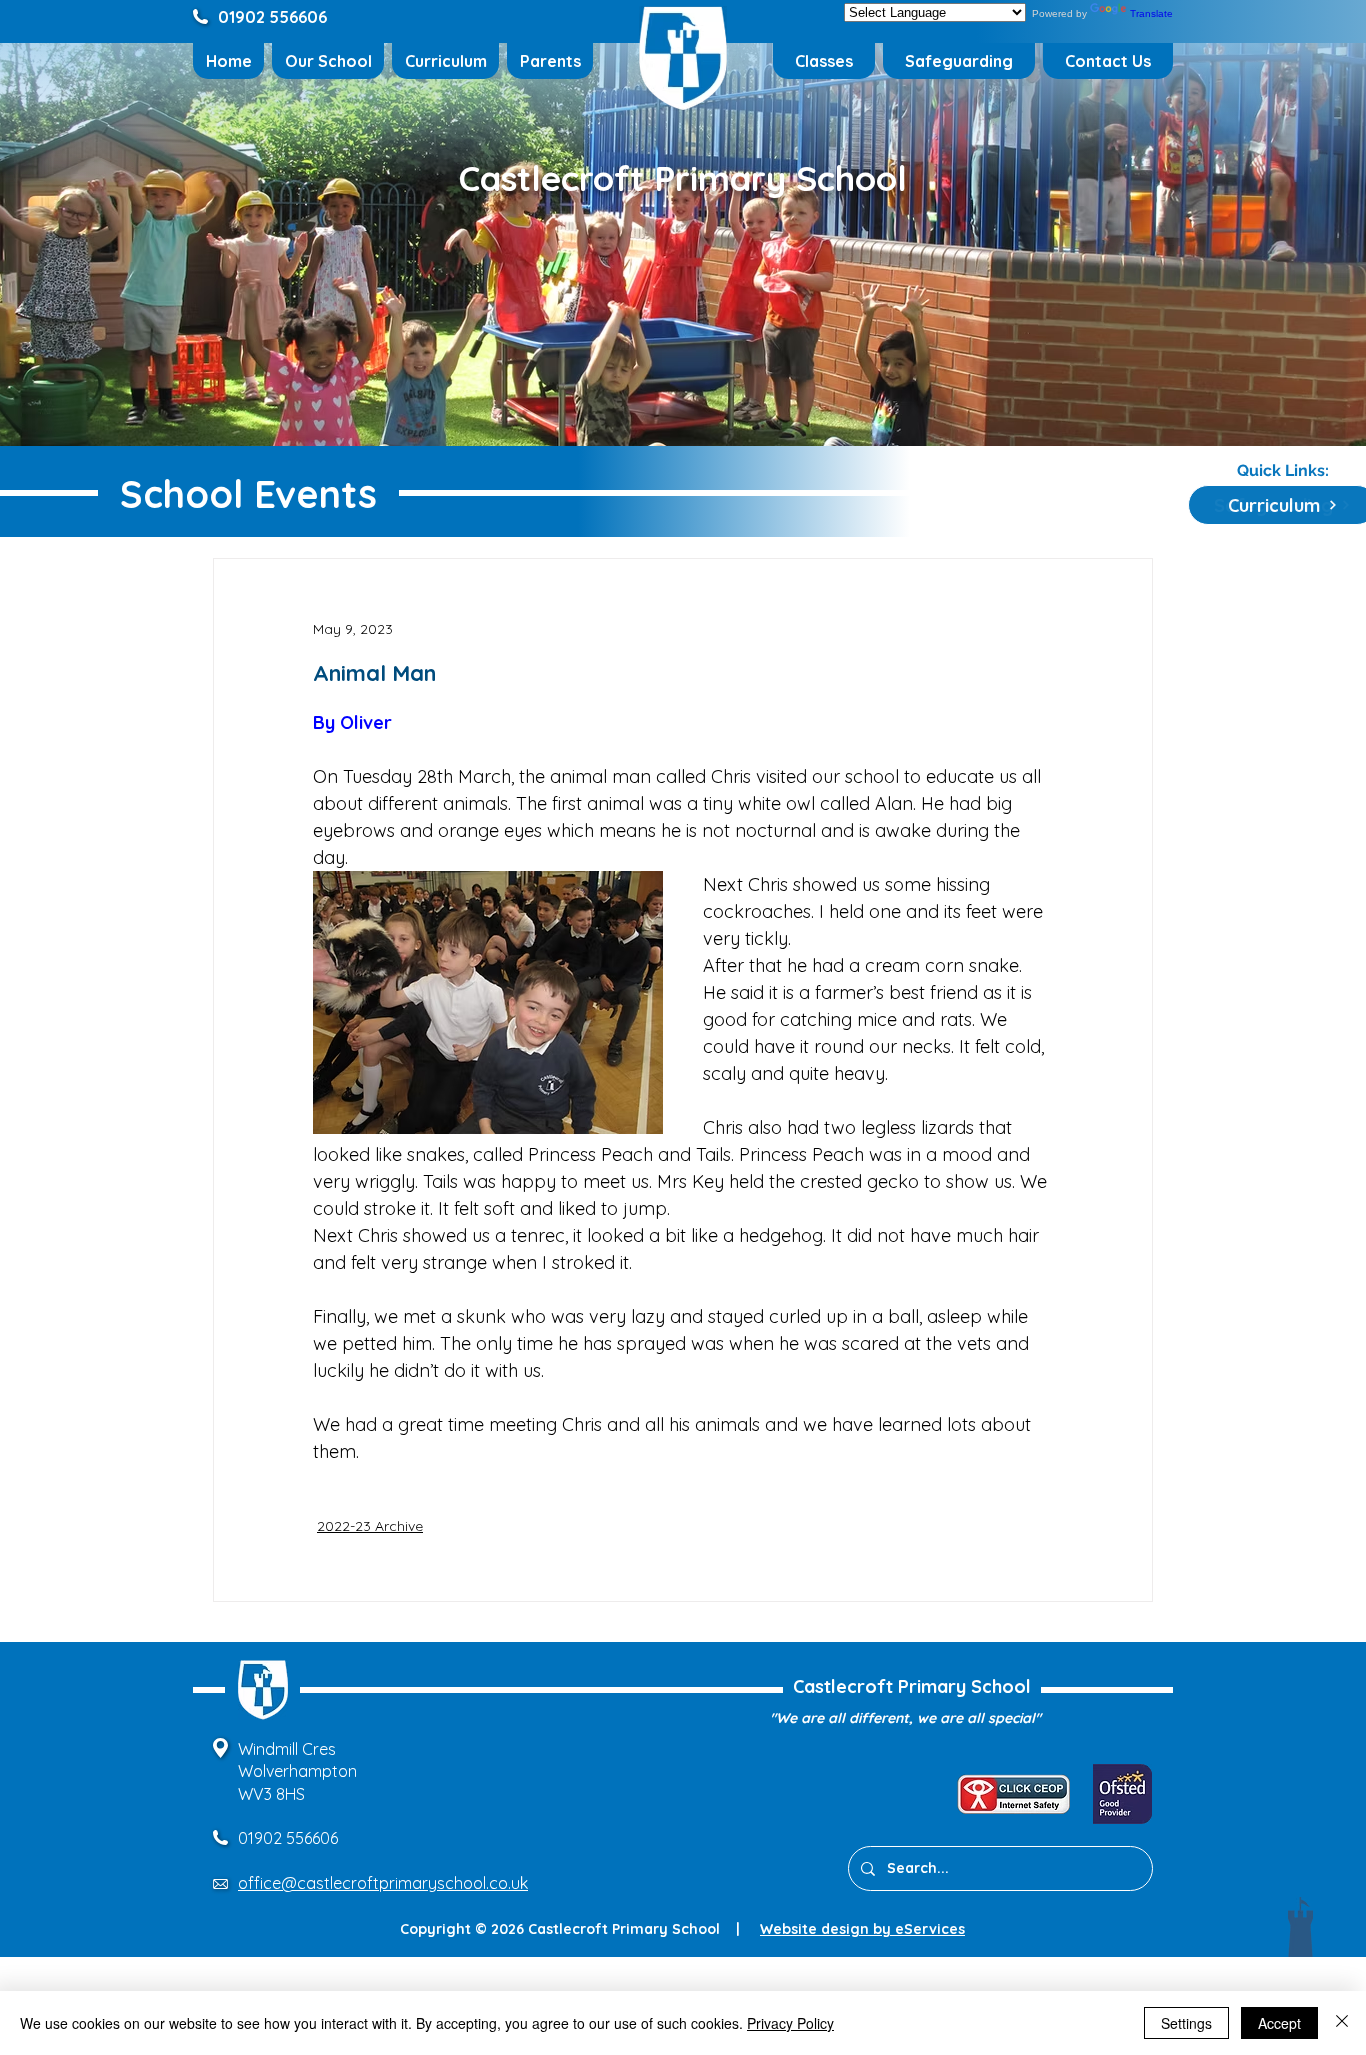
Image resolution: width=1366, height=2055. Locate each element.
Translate (1151, 13)
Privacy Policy (790, 2023)
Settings (1186, 2023)
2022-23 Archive (370, 1526)
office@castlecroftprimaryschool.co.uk (383, 1883)
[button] (328, 61)
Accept (1279, 2023)
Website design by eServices (862, 1929)
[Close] (1342, 2023)
